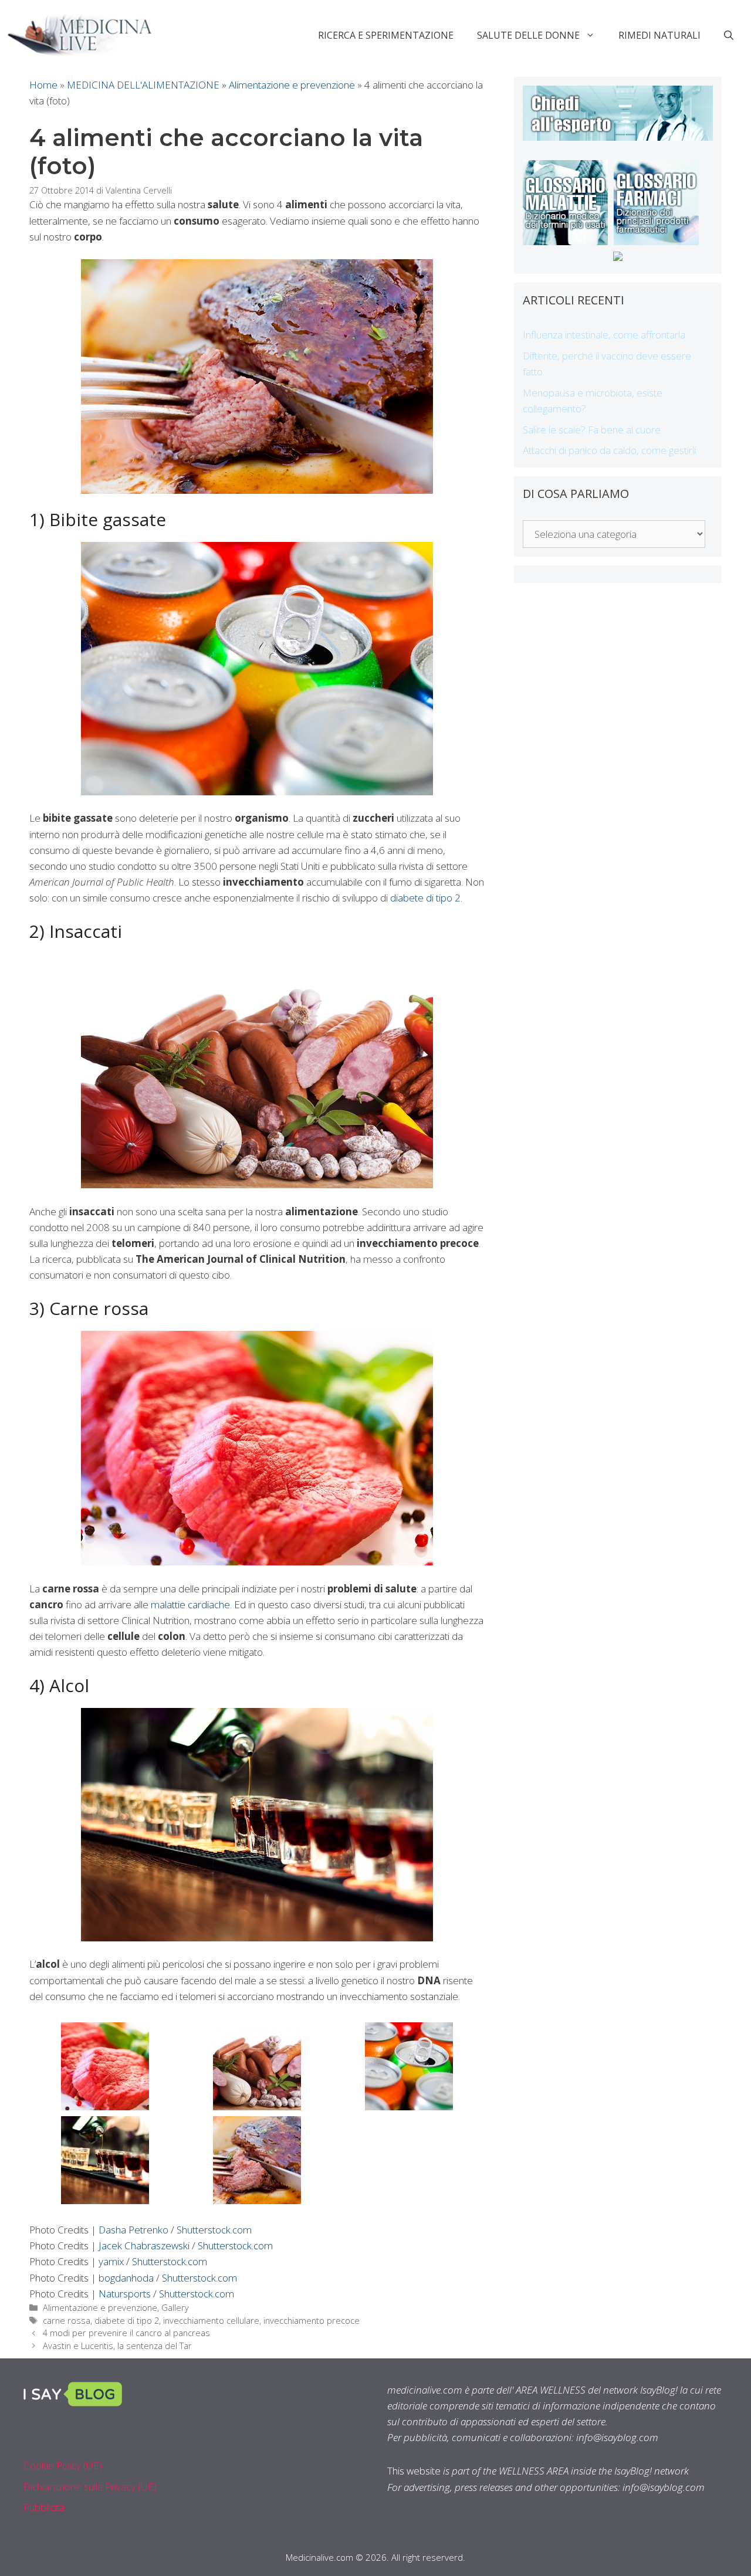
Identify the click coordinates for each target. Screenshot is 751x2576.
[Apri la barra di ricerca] (729, 35)
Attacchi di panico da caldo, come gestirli (609, 450)
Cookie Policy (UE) (63, 2465)
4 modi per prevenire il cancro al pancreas (126, 2333)
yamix (111, 2261)
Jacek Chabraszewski (145, 2245)
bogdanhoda (126, 2278)
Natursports (125, 2294)
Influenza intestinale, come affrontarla (604, 335)
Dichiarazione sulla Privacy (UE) (90, 2487)
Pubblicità (44, 2507)
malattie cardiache (190, 1604)
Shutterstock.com (214, 2230)
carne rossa (67, 2321)
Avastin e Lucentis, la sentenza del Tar (117, 2346)
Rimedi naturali (659, 35)
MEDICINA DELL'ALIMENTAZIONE (143, 85)
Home (43, 85)
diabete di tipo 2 (425, 898)
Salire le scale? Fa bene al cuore (592, 430)
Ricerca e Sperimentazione (386, 35)
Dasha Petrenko (133, 2230)
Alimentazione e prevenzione (292, 85)
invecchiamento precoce (312, 2321)
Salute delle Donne (528, 35)
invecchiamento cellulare (211, 2321)
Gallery (175, 2308)
